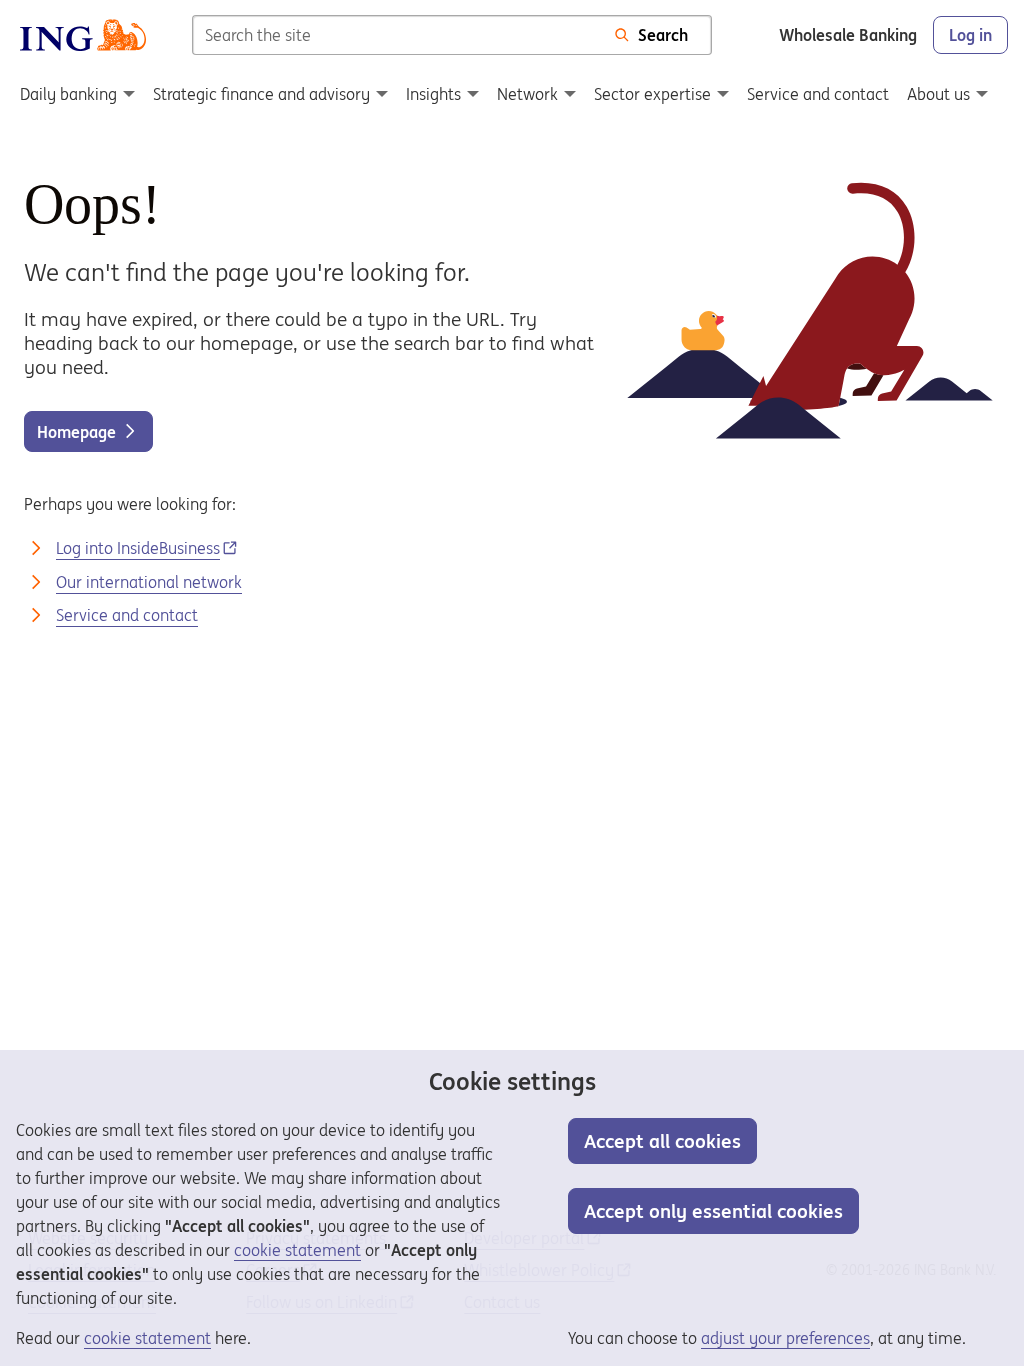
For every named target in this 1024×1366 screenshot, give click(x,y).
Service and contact (127, 615)
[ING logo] (83, 35)
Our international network (149, 582)
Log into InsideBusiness (138, 548)
